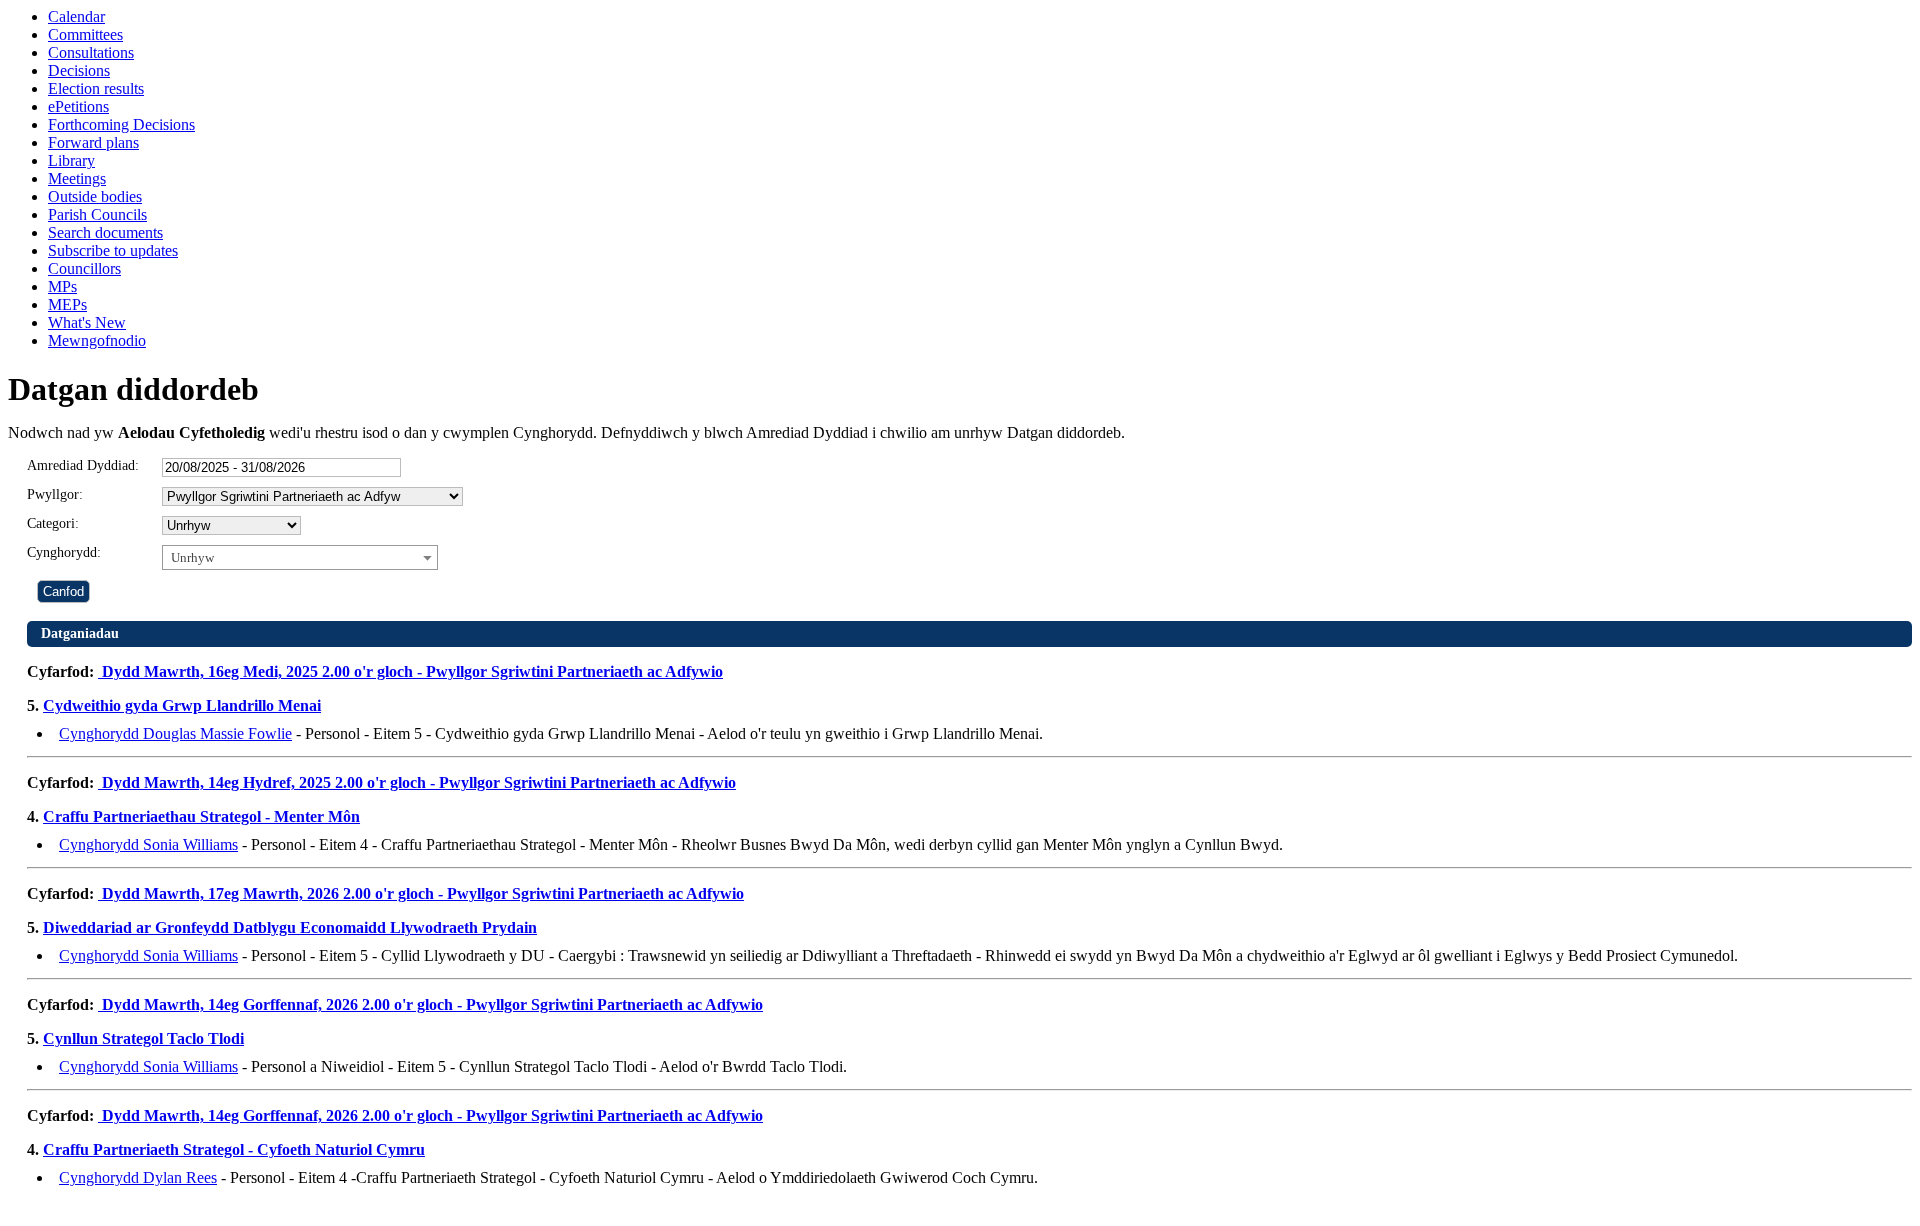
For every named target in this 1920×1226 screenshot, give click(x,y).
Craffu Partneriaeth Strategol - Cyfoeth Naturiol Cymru (234, 1149)
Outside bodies (95, 196)
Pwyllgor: (55, 494)
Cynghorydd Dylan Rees (138, 1177)
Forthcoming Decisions (121, 124)
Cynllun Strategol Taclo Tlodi (143, 1038)
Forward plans (93, 142)
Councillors (84, 268)
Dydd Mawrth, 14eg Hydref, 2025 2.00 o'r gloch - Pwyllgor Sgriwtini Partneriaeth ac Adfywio (417, 782)
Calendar (76, 16)
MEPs (67, 304)
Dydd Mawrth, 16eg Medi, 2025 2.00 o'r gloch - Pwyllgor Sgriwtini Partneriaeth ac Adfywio (410, 671)
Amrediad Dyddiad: (83, 465)
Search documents (105, 232)
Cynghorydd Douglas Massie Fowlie (175, 733)
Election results (96, 88)
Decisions (79, 70)
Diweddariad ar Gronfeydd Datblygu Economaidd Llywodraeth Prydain (290, 927)
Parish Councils (97, 214)
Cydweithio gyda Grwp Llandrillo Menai (182, 705)
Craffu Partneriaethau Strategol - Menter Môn (201, 816)
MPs (62, 286)
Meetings (77, 178)
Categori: (53, 523)
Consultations (91, 52)
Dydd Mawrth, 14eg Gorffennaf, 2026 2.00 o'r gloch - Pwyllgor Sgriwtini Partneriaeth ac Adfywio (430, 1004)
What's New (87, 322)
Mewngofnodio (97, 340)
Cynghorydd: (64, 552)
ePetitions (78, 106)
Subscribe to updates (113, 250)
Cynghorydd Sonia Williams (148, 844)
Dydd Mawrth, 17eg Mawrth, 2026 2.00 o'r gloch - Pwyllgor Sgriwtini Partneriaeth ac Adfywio (421, 893)
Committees (85, 34)
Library (71, 160)
